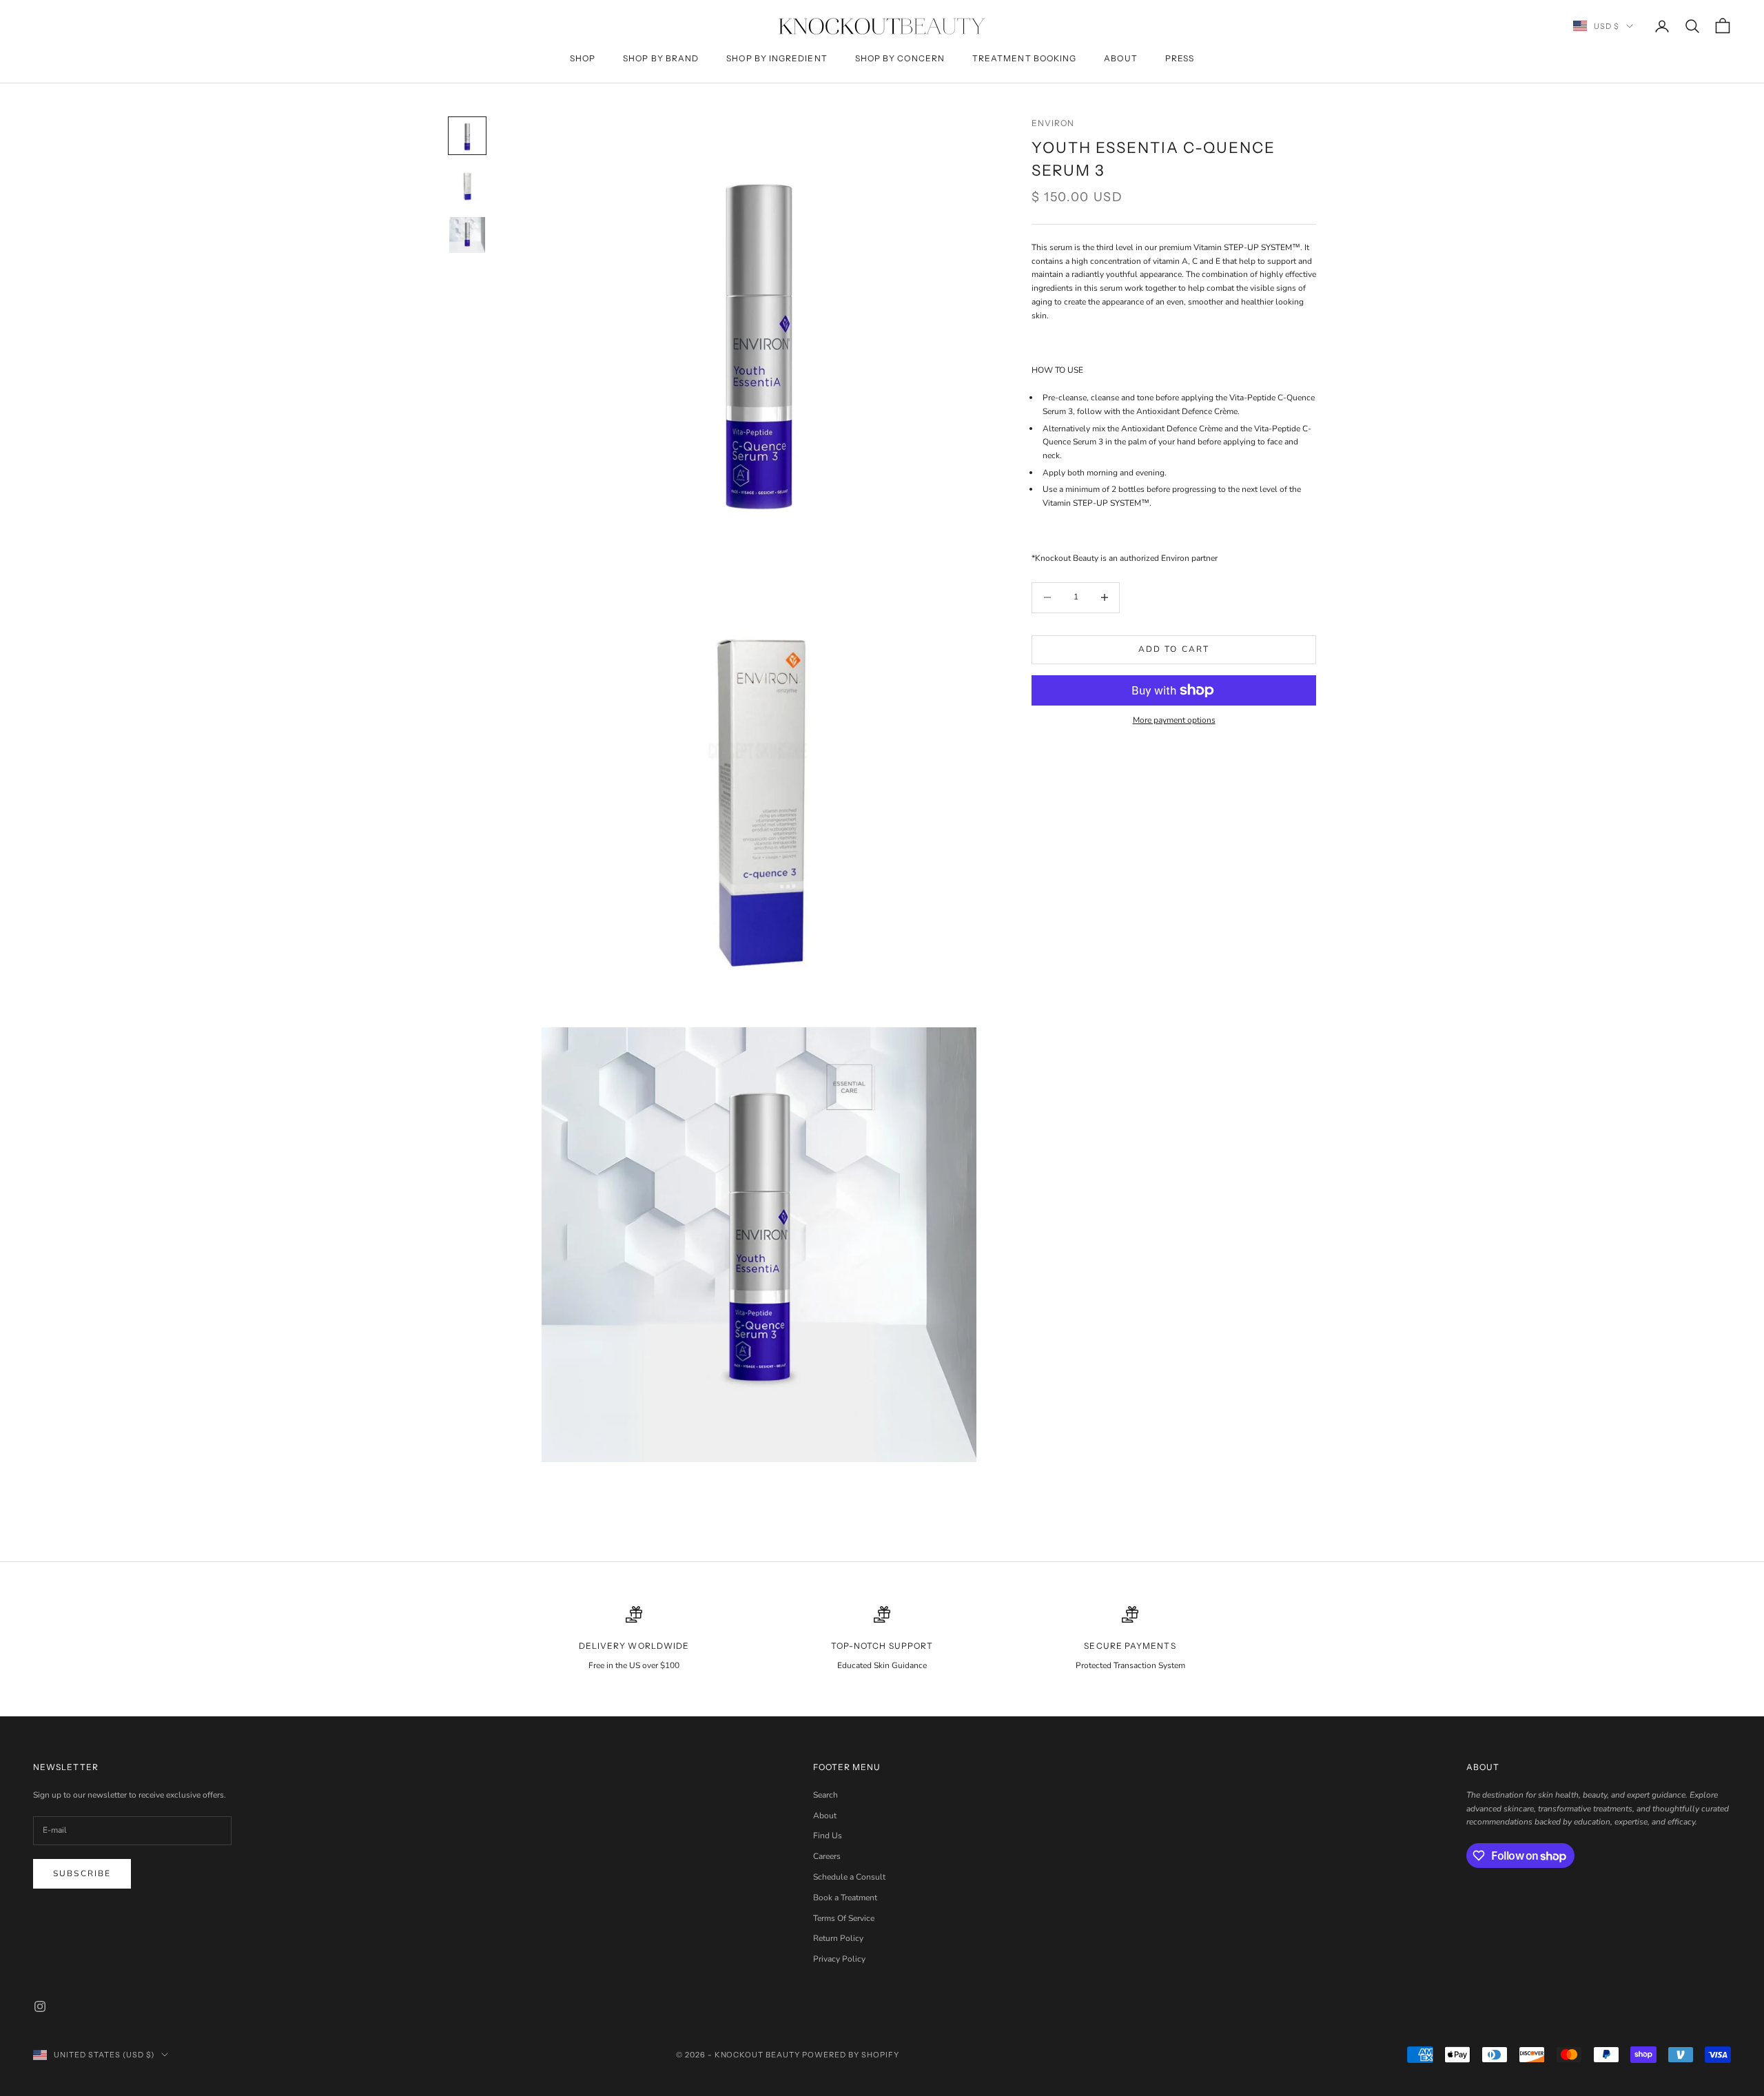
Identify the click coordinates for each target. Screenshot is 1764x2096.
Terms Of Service (844, 1918)
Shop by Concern (900, 58)
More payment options (1174, 720)
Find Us (828, 1836)
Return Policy (838, 1938)
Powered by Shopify (851, 2055)
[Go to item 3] (467, 235)
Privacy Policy (839, 1959)
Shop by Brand (661, 58)
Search (825, 1795)
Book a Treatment (845, 1898)
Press (1180, 58)
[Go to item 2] (467, 185)
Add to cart (1174, 649)
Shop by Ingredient (777, 58)
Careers (827, 1856)
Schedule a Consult (849, 1877)
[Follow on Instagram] (40, 2006)
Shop (583, 58)
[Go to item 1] (467, 136)
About (1120, 58)
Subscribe (82, 1873)
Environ (1053, 123)
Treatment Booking (1024, 58)
